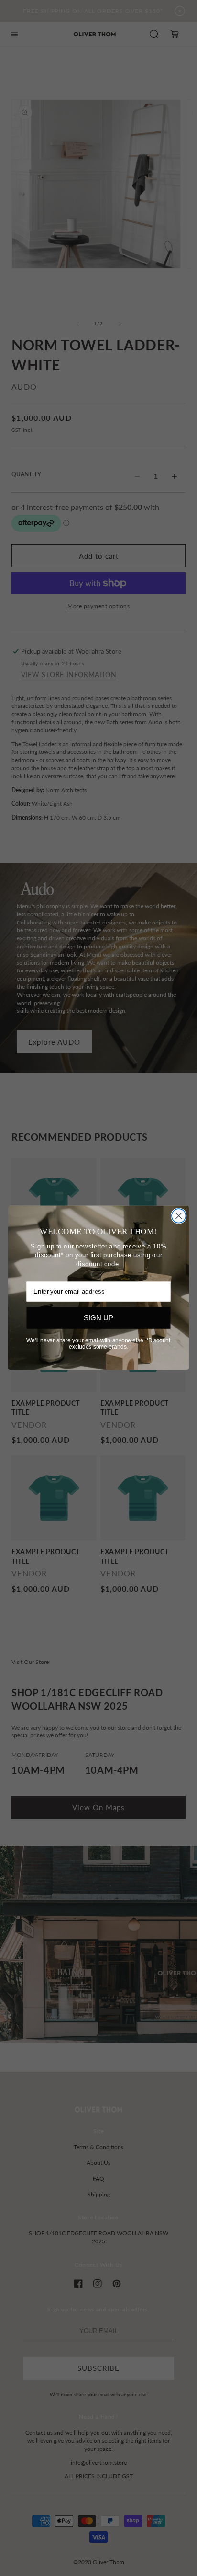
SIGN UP (98, 1318)
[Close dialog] (179, 1216)
